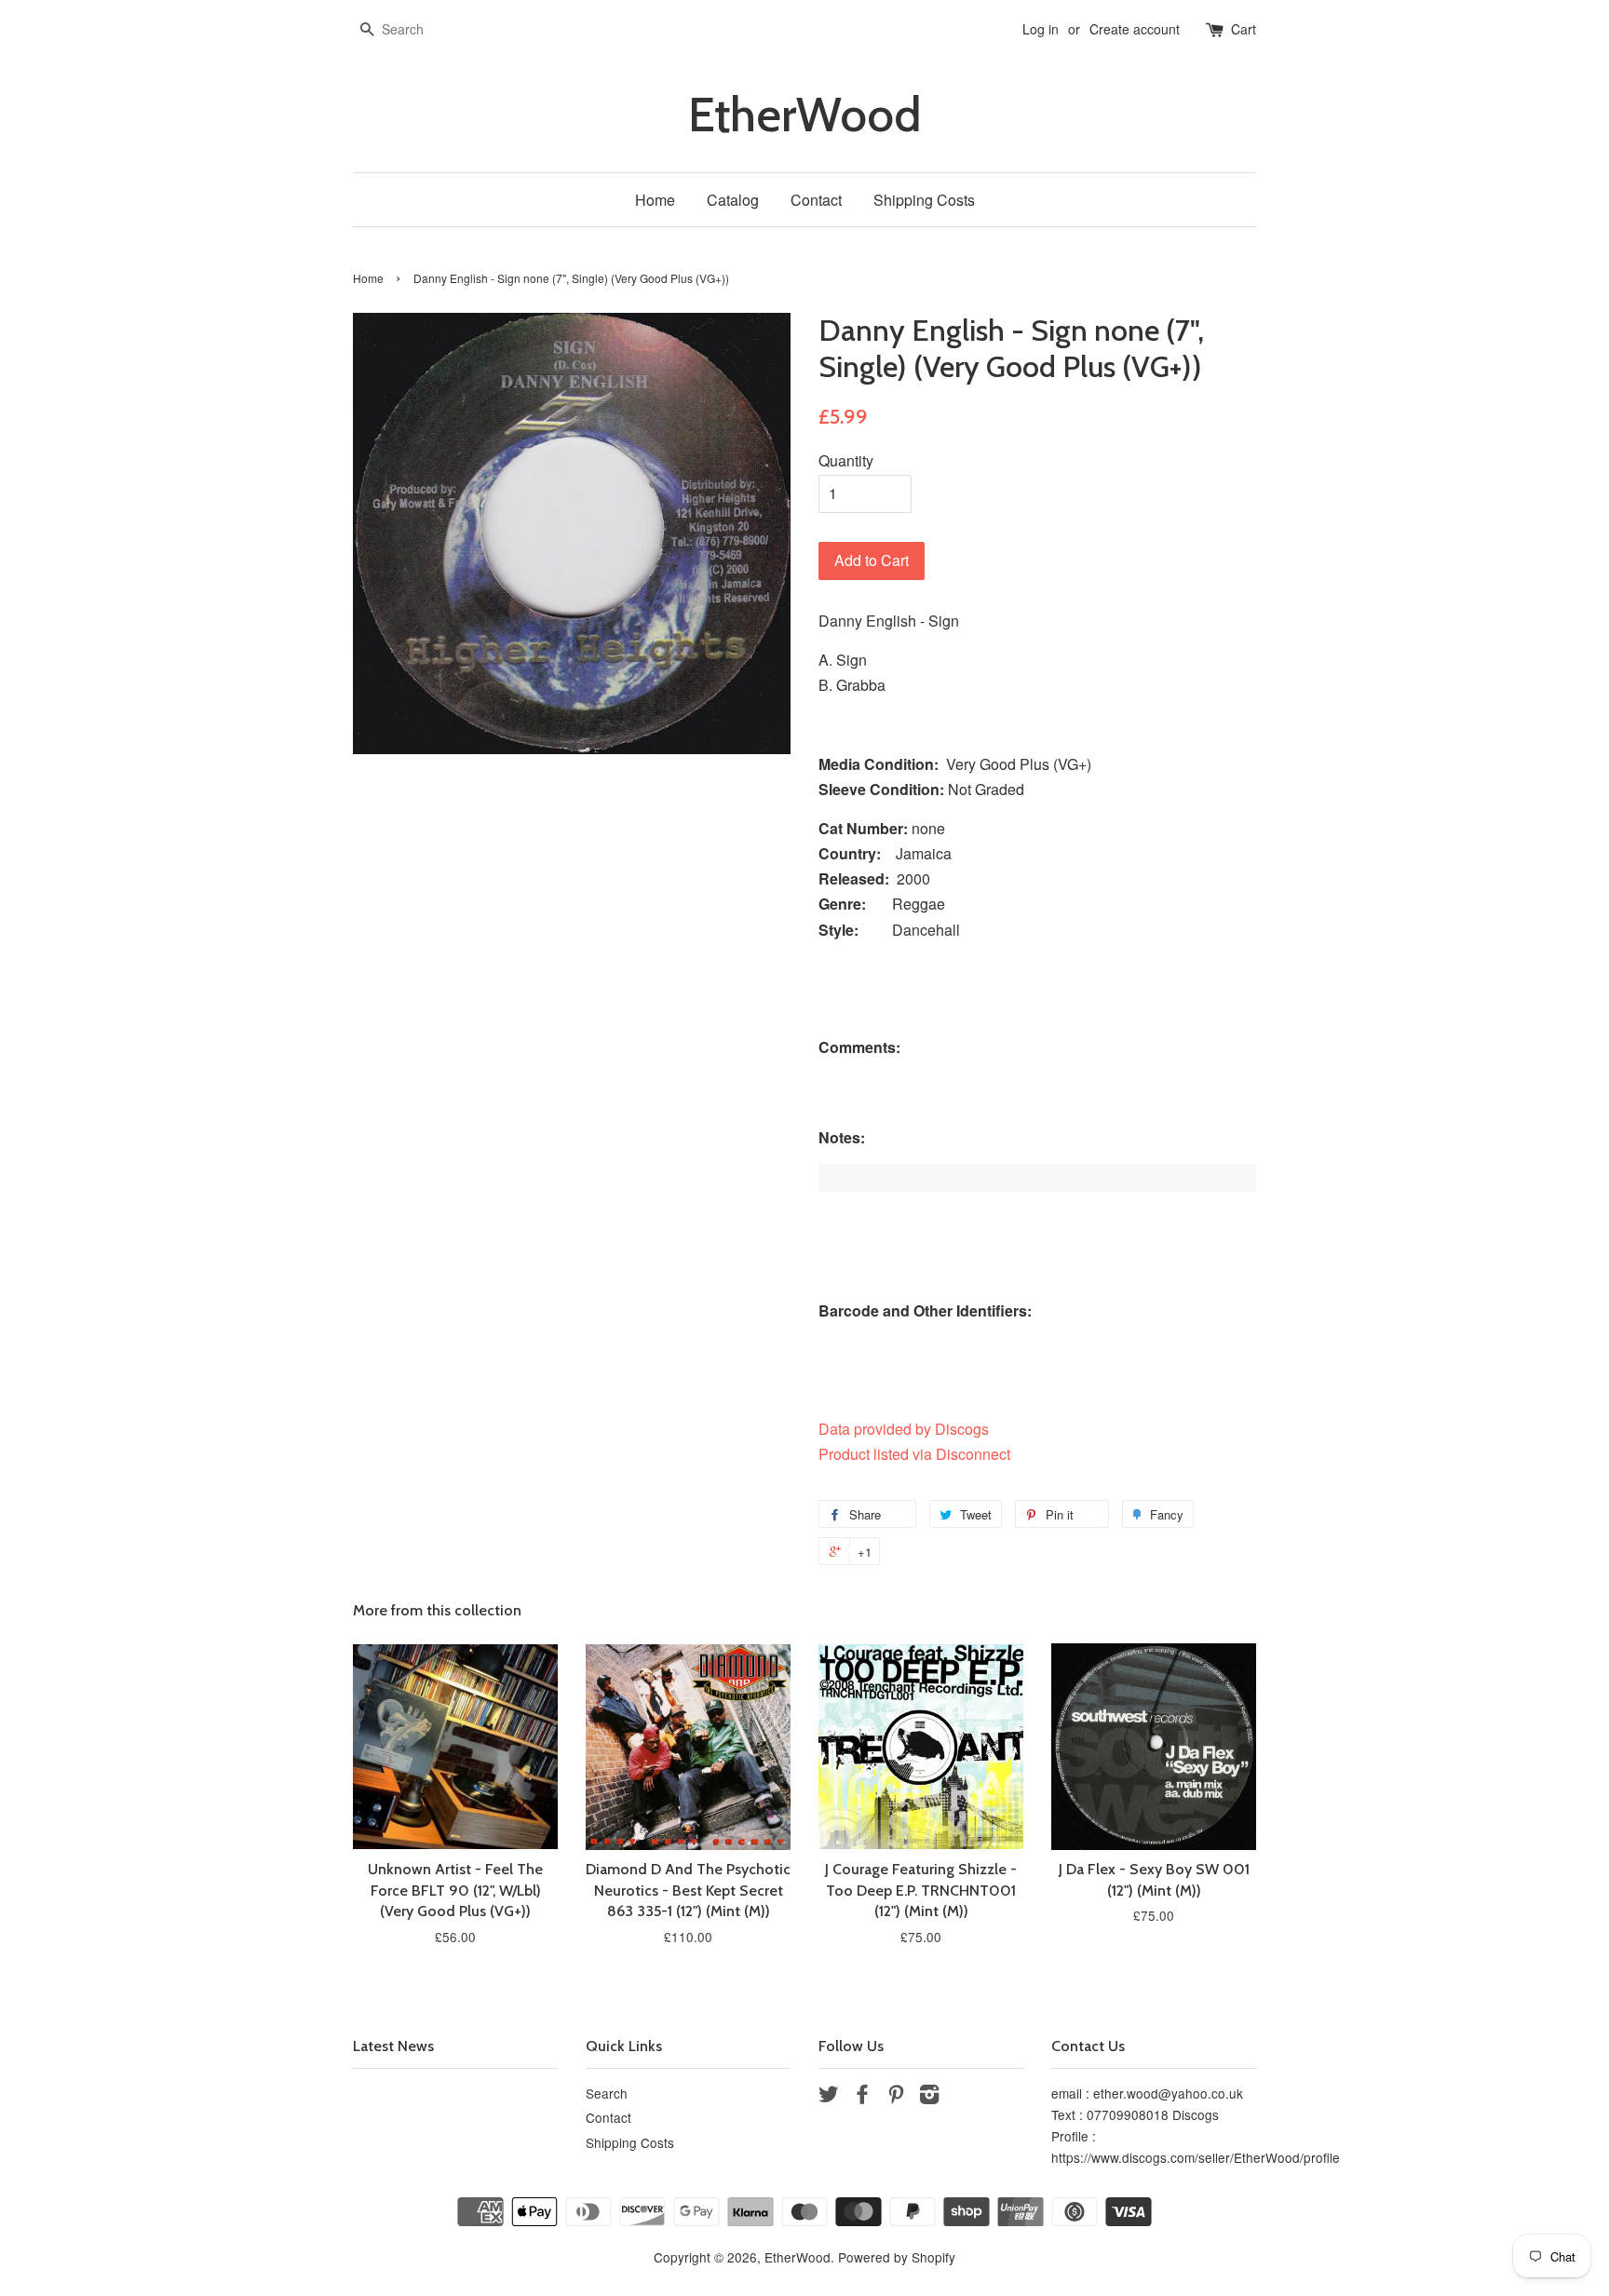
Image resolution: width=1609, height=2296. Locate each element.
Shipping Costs (924, 200)
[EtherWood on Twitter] (829, 2097)
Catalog (733, 200)
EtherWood (804, 115)
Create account (1135, 29)
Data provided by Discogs (904, 1429)
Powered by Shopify (897, 2257)
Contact (816, 200)
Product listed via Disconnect (914, 1454)
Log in (1041, 29)
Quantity (846, 460)
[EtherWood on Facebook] (862, 2097)
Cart (1244, 29)
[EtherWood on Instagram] (929, 2097)
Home (655, 200)
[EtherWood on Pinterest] (896, 2097)
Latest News (393, 2046)
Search (607, 2093)
